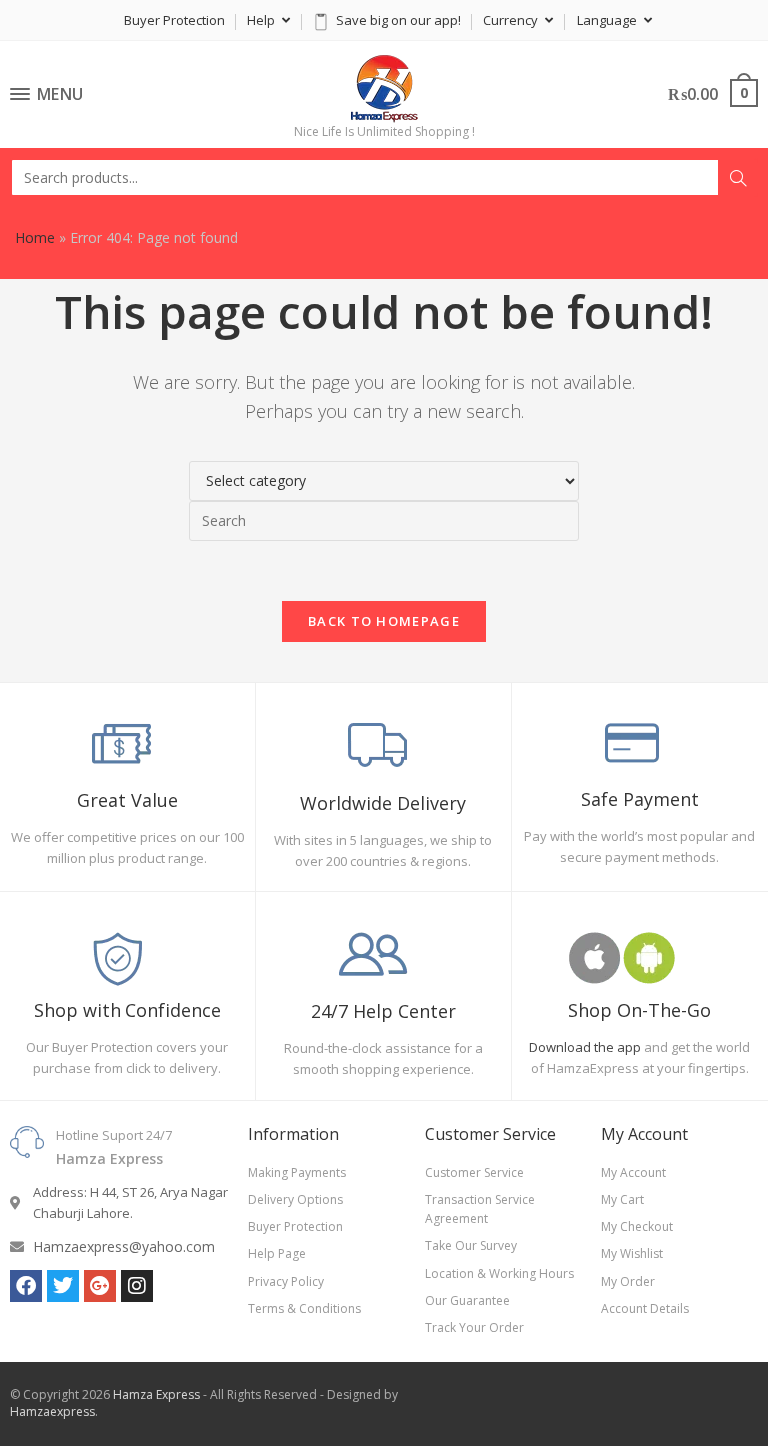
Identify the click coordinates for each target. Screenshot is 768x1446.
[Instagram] (137, 1286)
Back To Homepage (384, 621)
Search (738, 178)
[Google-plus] (100, 1286)
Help (262, 20)
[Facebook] (26, 1286)
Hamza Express (156, 1394)
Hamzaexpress (52, 1411)
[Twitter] (63, 1286)
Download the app (585, 1047)
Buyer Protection (174, 20)
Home (35, 237)
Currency (512, 20)
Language (608, 20)
